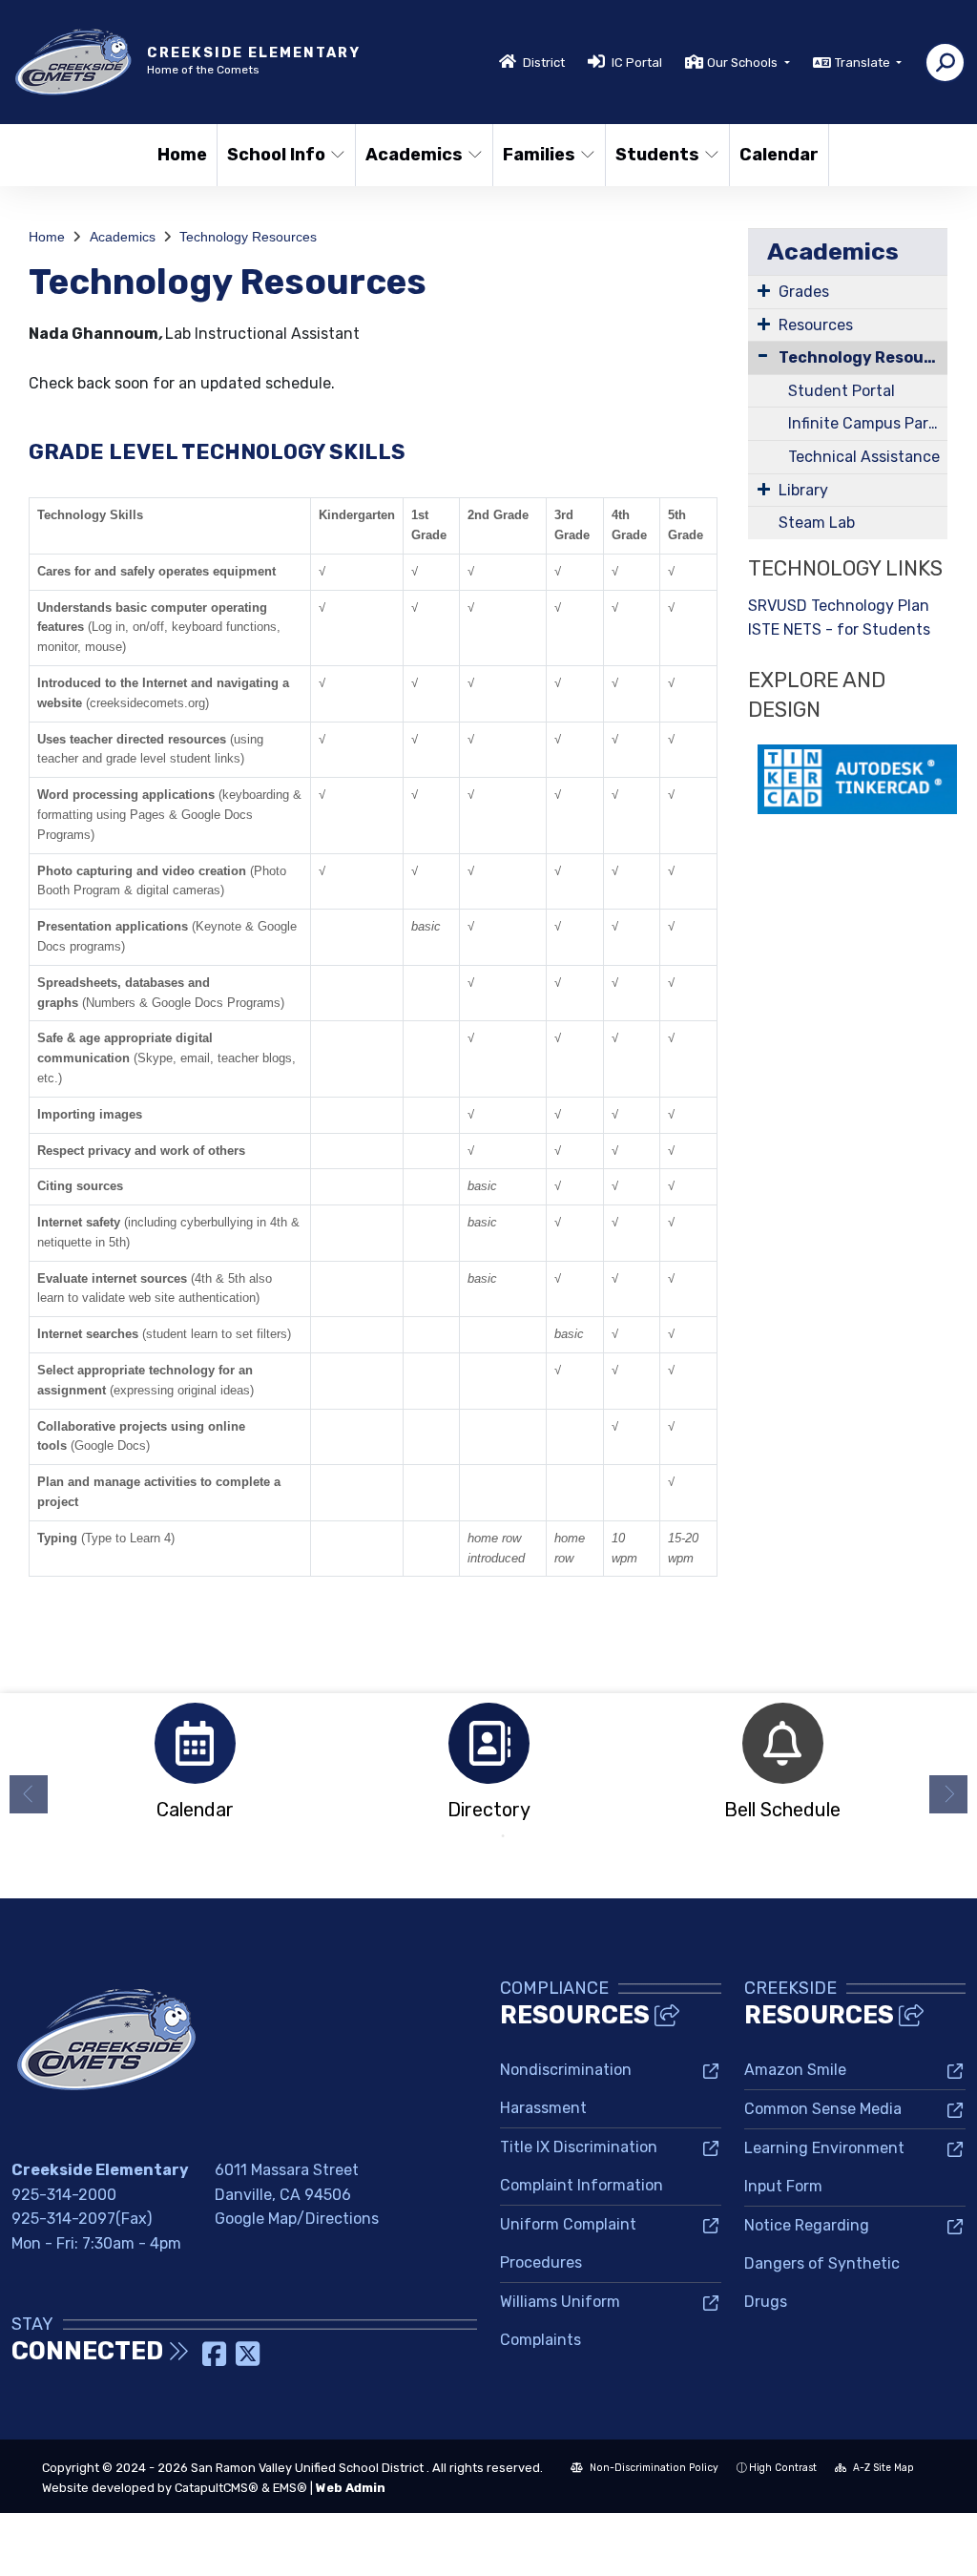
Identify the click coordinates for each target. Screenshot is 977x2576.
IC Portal (637, 63)
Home (182, 155)
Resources (816, 325)
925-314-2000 (64, 2195)
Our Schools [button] (744, 63)
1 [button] (474, 1836)
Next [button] (948, 1794)
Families (539, 155)
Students (657, 155)
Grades (804, 292)
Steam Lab (817, 523)
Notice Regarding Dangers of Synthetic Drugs (822, 2263)
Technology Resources (248, 237)
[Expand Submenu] (764, 290)
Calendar (779, 155)
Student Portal (842, 391)
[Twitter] (248, 2360)
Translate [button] (864, 63)
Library (803, 490)
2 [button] (503, 1836)
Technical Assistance (864, 457)
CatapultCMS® (217, 2488)
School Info (276, 155)
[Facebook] (216, 2360)
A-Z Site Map (882, 2468)
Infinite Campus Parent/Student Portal (868, 423)
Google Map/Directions (297, 2219)
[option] (195, 1767)
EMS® (290, 2488)
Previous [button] (29, 1794)
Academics (414, 155)
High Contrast (783, 2468)
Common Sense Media (823, 2109)
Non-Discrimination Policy (653, 2468)
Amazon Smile (795, 2070)
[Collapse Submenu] (763, 356)
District (544, 63)
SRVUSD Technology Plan (839, 606)
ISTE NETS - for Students (839, 629)
